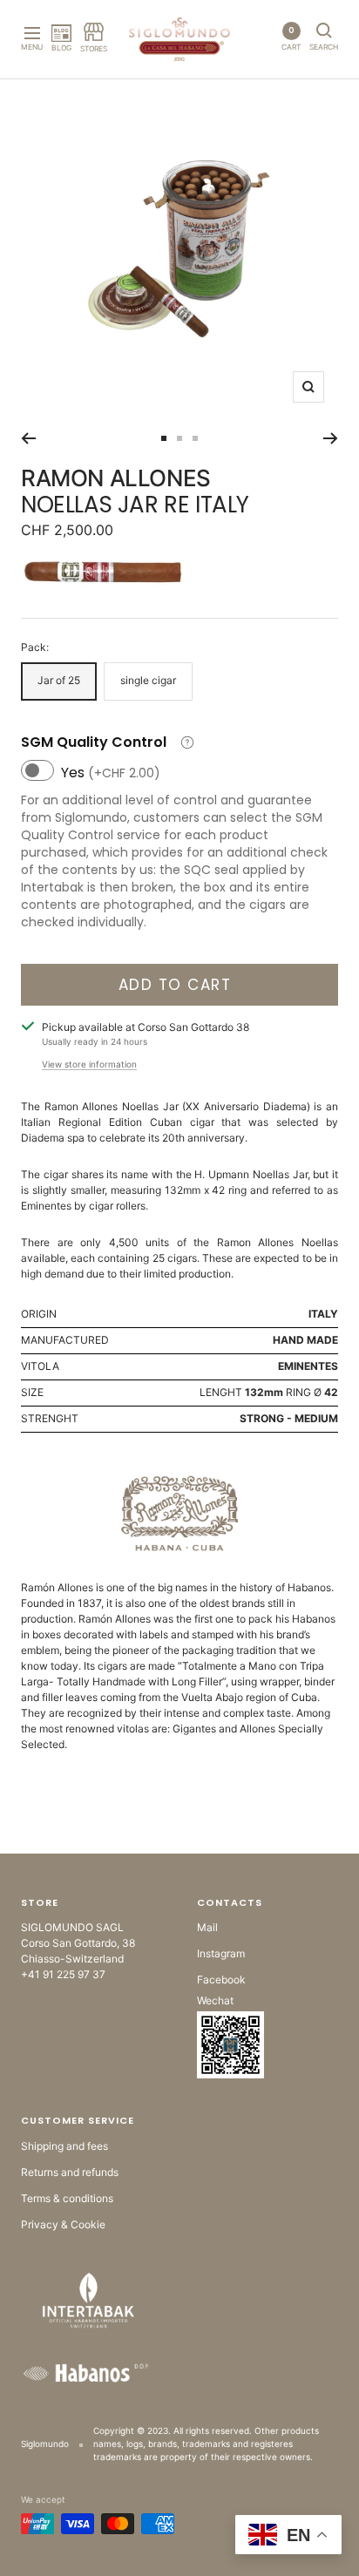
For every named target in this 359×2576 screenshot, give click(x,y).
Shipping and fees (64, 2146)
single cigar (148, 680)
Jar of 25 (59, 680)
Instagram (221, 1953)
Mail (207, 1927)
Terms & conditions (67, 2198)
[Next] (331, 438)
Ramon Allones (116, 478)
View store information (89, 1064)
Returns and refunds (70, 2172)
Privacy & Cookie (63, 2224)
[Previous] (28, 438)
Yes (111, 773)
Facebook (221, 1979)
